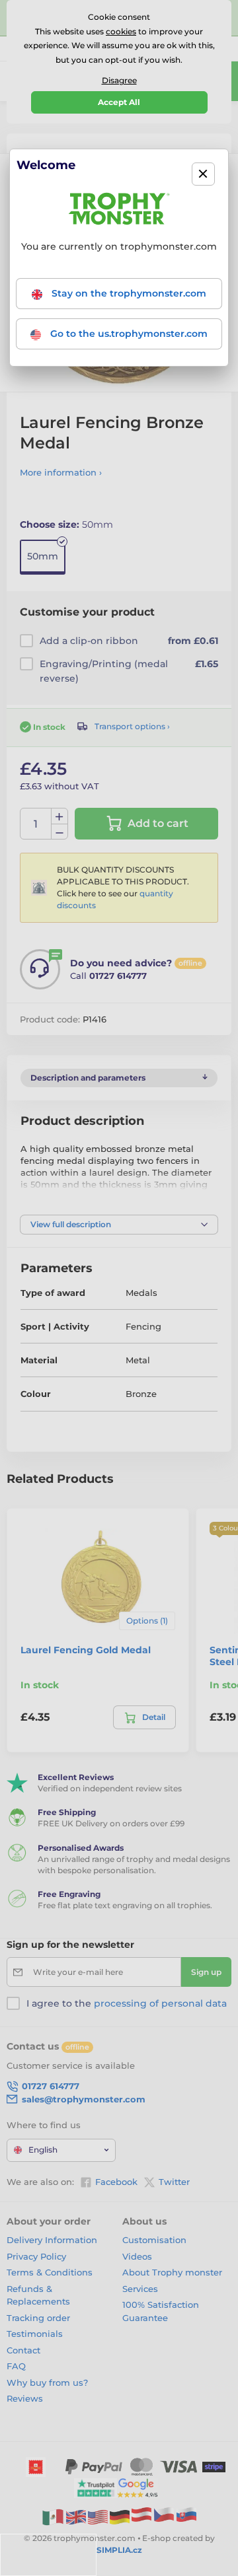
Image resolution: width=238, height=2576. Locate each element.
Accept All (119, 102)
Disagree (119, 80)
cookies (121, 31)
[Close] (203, 174)
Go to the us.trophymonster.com (128, 334)
